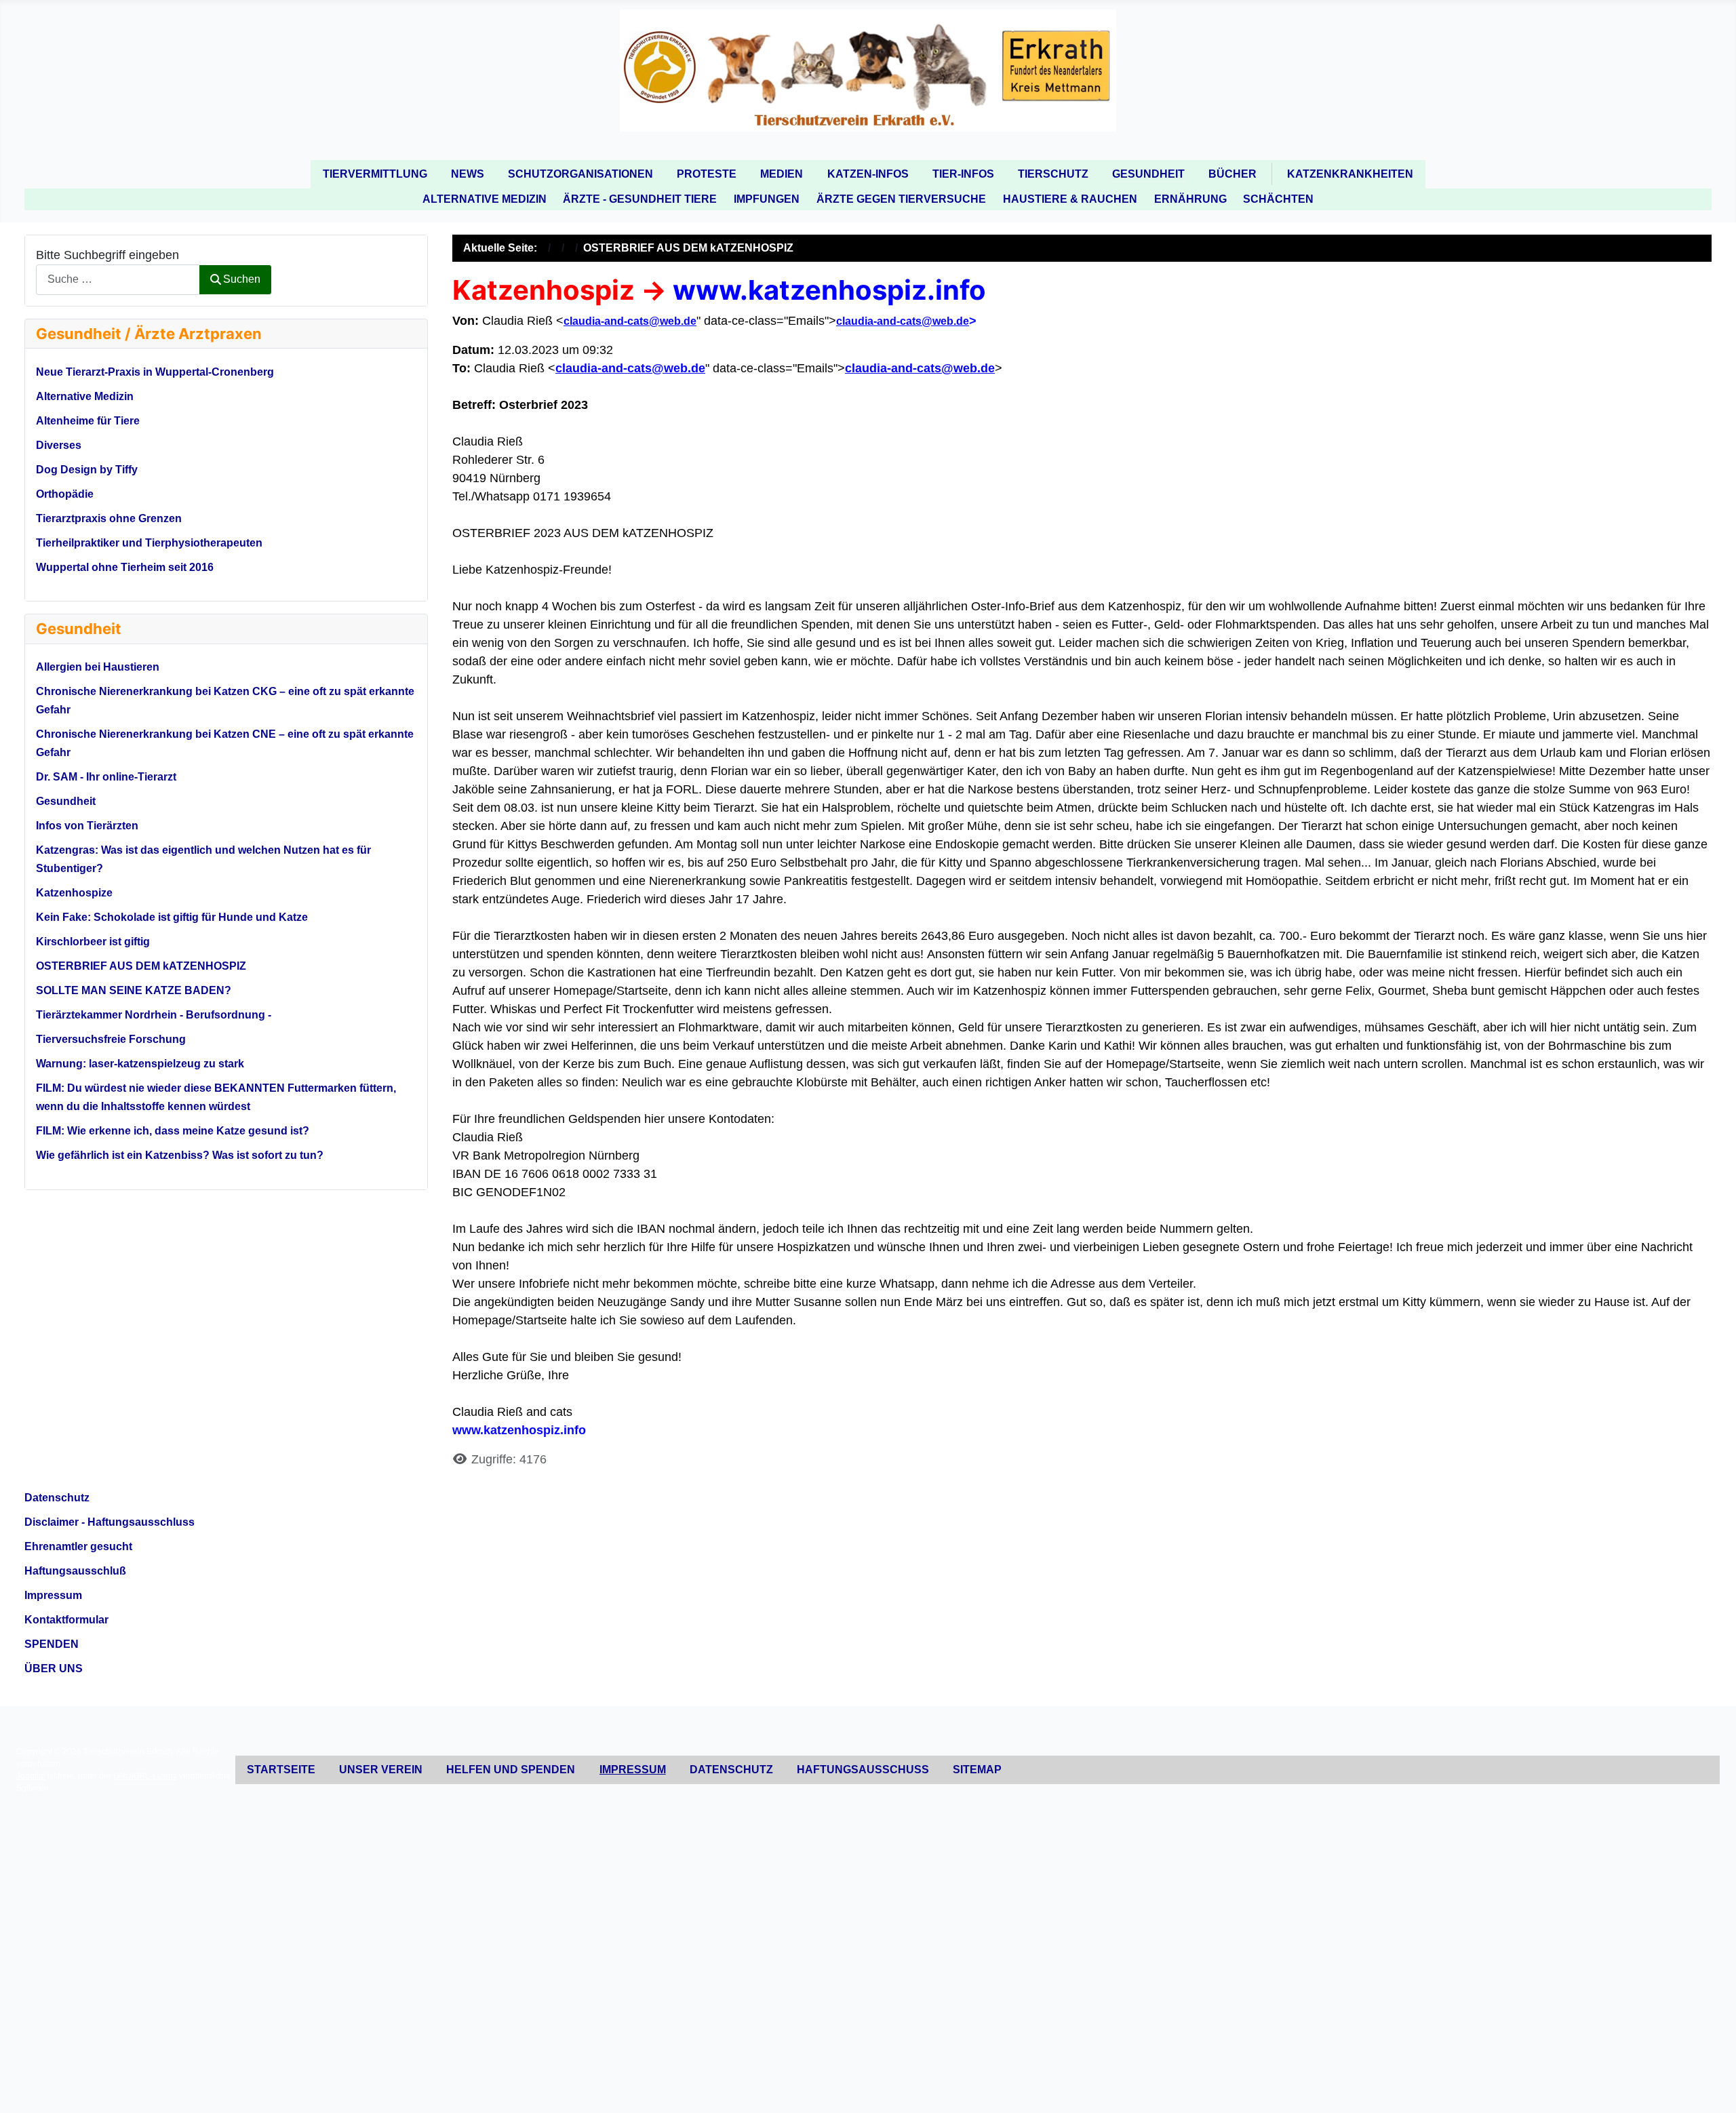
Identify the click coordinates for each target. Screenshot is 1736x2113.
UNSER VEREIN (381, 1770)
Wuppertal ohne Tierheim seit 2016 (125, 567)
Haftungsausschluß (75, 1571)
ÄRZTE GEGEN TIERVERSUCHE (901, 199)
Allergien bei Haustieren (98, 667)
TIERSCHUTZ (1053, 174)
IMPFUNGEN (767, 199)
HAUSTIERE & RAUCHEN (1070, 199)
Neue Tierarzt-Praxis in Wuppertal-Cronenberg (155, 372)
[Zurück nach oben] (1711, 2086)
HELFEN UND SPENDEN (511, 1770)
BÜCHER (1232, 174)
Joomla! (31, 1776)
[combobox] (118, 280)
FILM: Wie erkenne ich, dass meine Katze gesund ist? (173, 1131)
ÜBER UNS (54, 1668)
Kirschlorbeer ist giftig (93, 942)
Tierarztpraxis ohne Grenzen (109, 518)
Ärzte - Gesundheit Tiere (640, 199)
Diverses (59, 445)
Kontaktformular (66, 1620)
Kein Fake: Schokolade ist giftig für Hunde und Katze (172, 917)
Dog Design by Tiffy (87, 470)
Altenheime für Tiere (88, 421)
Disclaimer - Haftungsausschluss (110, 1522)
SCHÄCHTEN (1278, 199)
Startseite (281, 1770)
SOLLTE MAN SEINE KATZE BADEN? (134, 990)
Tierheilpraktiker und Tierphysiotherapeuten (149, 543)
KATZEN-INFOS (868, 174)
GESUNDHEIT (1148, 174)
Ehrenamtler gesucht (78, 1546)
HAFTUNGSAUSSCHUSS (863, 1770)
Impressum (53, 1595)
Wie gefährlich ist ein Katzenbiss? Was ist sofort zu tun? (180, 1155)
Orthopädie (65, 494)
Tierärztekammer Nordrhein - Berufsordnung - (154, 1015)
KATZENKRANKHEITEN (1350, 174)
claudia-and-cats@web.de (630, 321)
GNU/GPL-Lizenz (145, 1776)
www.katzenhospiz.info (829, 290)
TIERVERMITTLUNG (375, 174)
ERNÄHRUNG (1190, 199)
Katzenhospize (74, 893)
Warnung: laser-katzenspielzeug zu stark (140, 1064)
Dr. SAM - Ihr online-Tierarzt (106, 777)
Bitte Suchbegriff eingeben (107, 255)
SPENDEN (52, 1644)
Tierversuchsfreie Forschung (111, 1039)
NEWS (468, 174)
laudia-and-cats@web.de (906, 321)
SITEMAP (977, 1770)
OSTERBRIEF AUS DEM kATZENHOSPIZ (141, 966)
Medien (782, 174)
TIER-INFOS (963, 174)
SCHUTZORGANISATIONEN (580, 174)
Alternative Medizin (485, 199)
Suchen (242, 279)
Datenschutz (57, 1498)
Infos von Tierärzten (87, 826)
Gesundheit (66, 801)
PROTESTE (707, 174)
